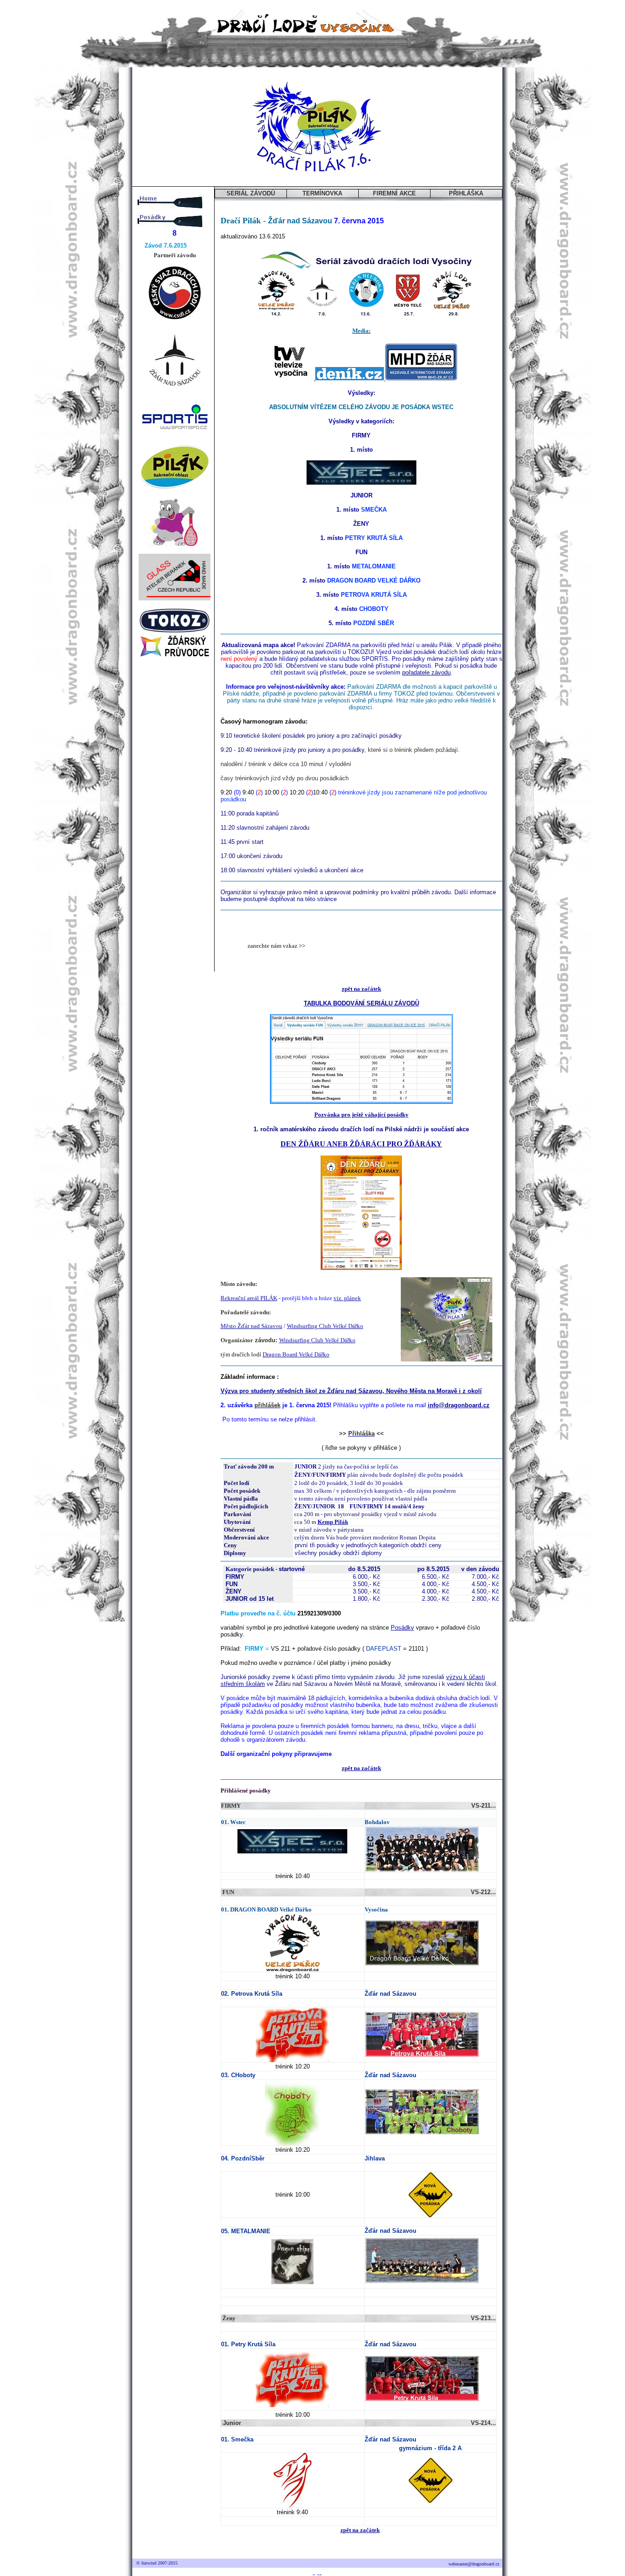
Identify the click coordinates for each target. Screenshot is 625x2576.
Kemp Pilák (333, 1522)
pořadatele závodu (426, 672)
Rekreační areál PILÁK (249, 1298)
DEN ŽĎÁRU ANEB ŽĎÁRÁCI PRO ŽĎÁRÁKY (361, 1144)
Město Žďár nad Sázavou (251, 1326)
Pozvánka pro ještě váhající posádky (361, 1115)
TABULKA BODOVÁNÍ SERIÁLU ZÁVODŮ (361, 1003)
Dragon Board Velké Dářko (296, 1354)
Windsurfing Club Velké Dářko (325, 1326)
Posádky (402, 1628)
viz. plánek (347, 1298)
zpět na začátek (361, 989)
